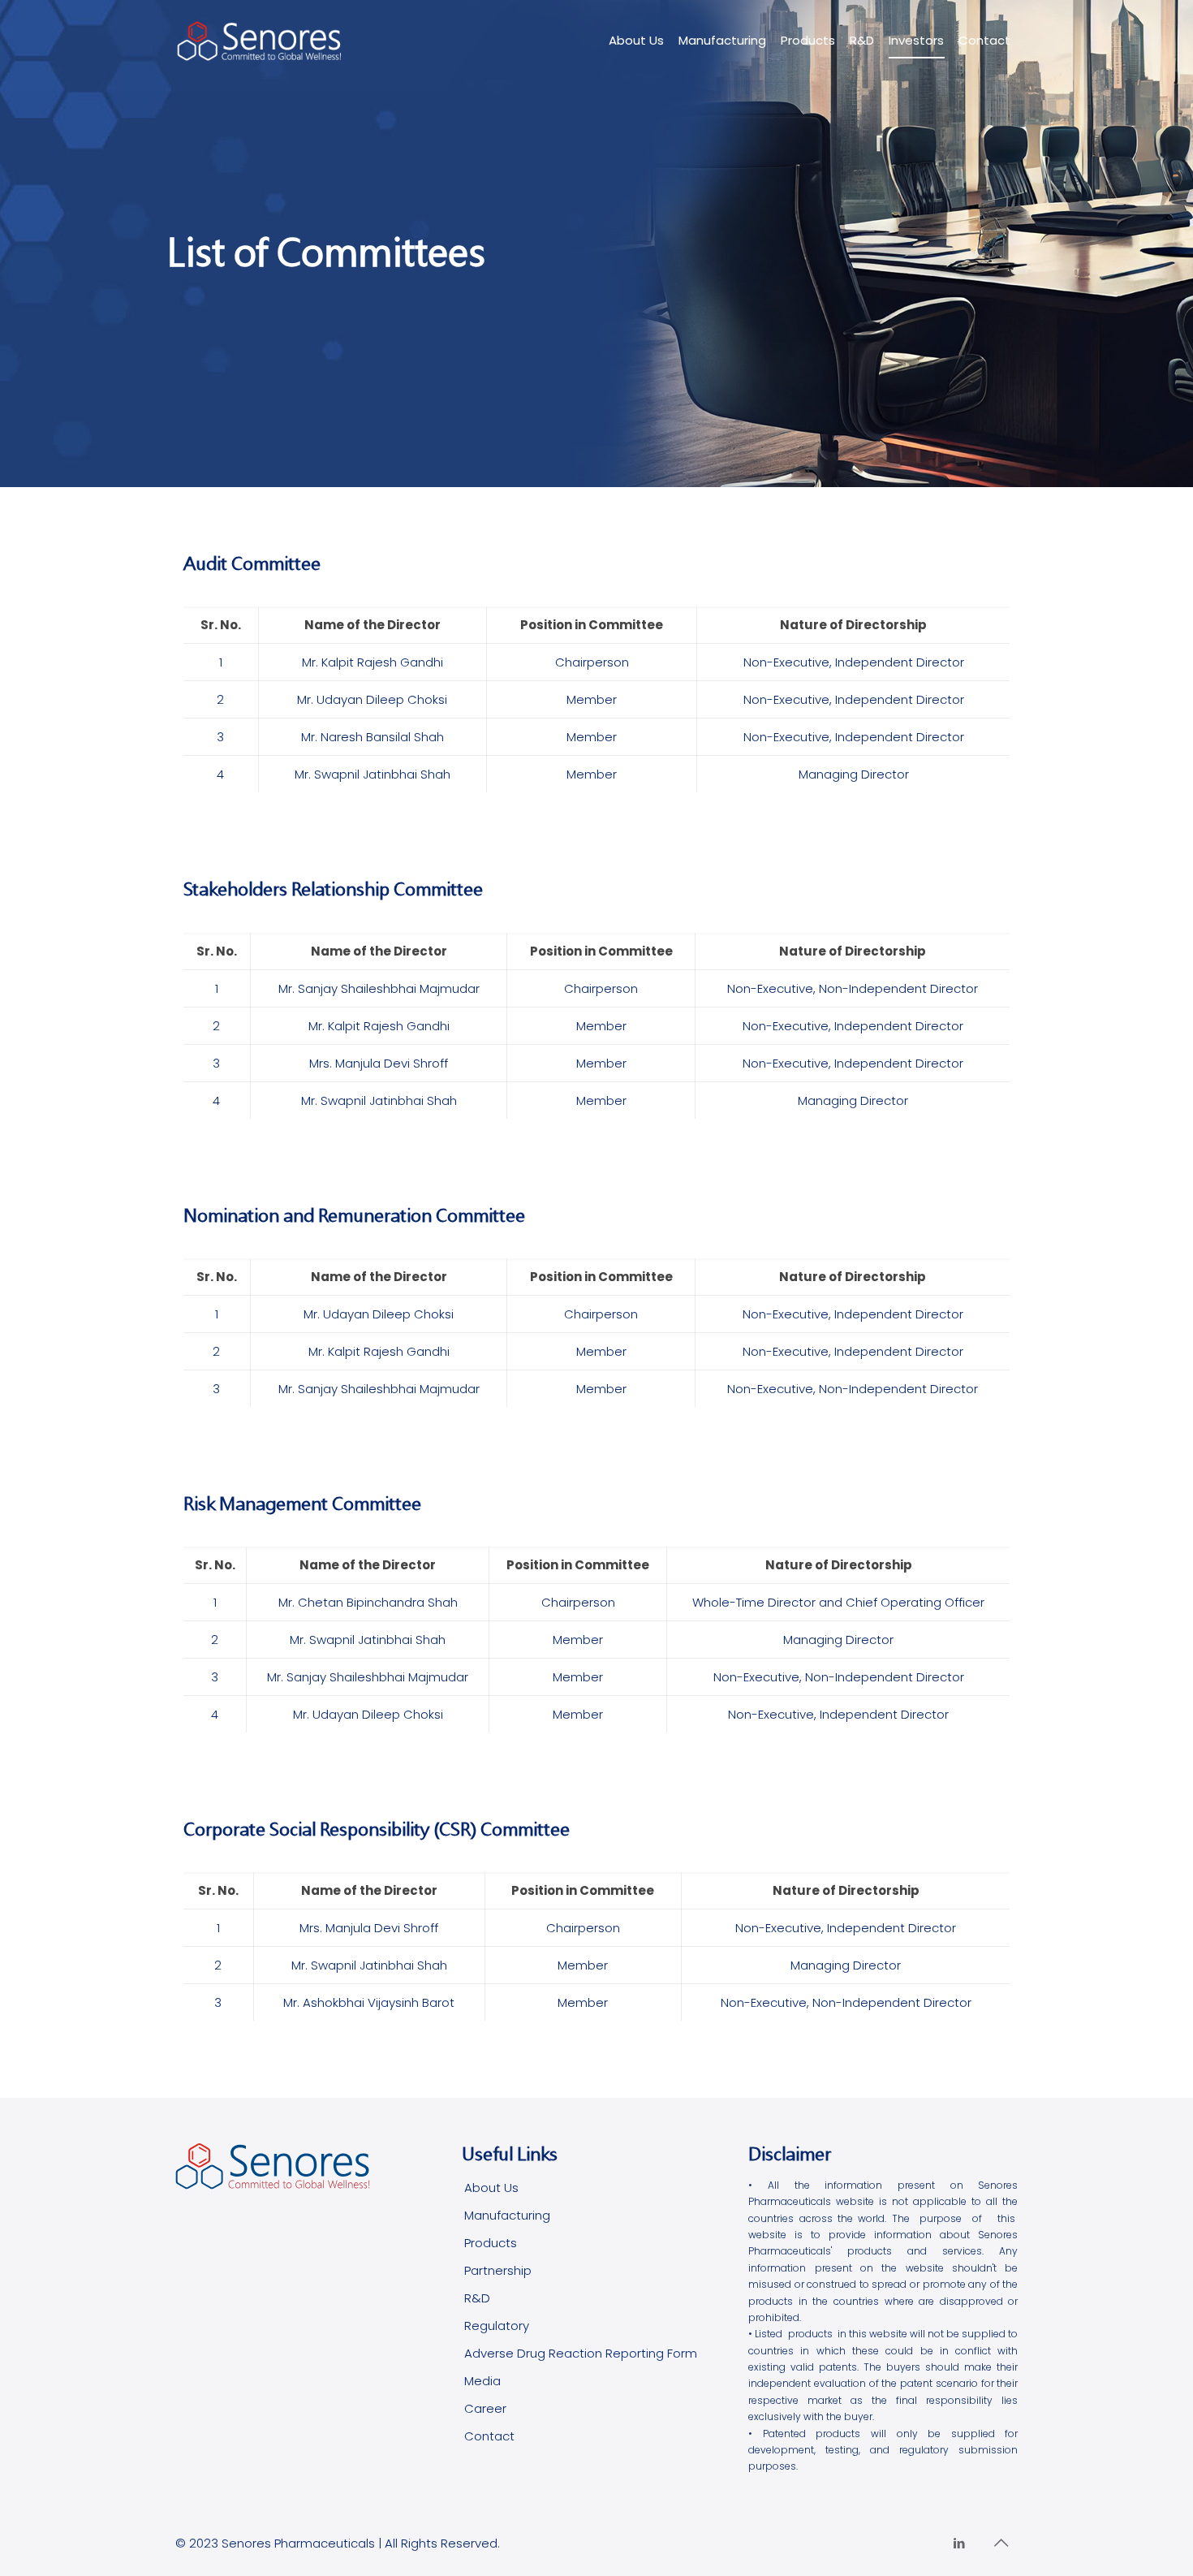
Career (485, 2408)
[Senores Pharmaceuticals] (260, 41)
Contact (489, 2436)
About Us (491, 2188)
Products (491, 2243)
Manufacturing (507, 2215)
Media (482, 2381)
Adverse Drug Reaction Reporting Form (581, 2353)
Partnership (498, 2270)
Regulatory (497, 2326)
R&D (477, 2298)
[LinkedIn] (959, 2543)
